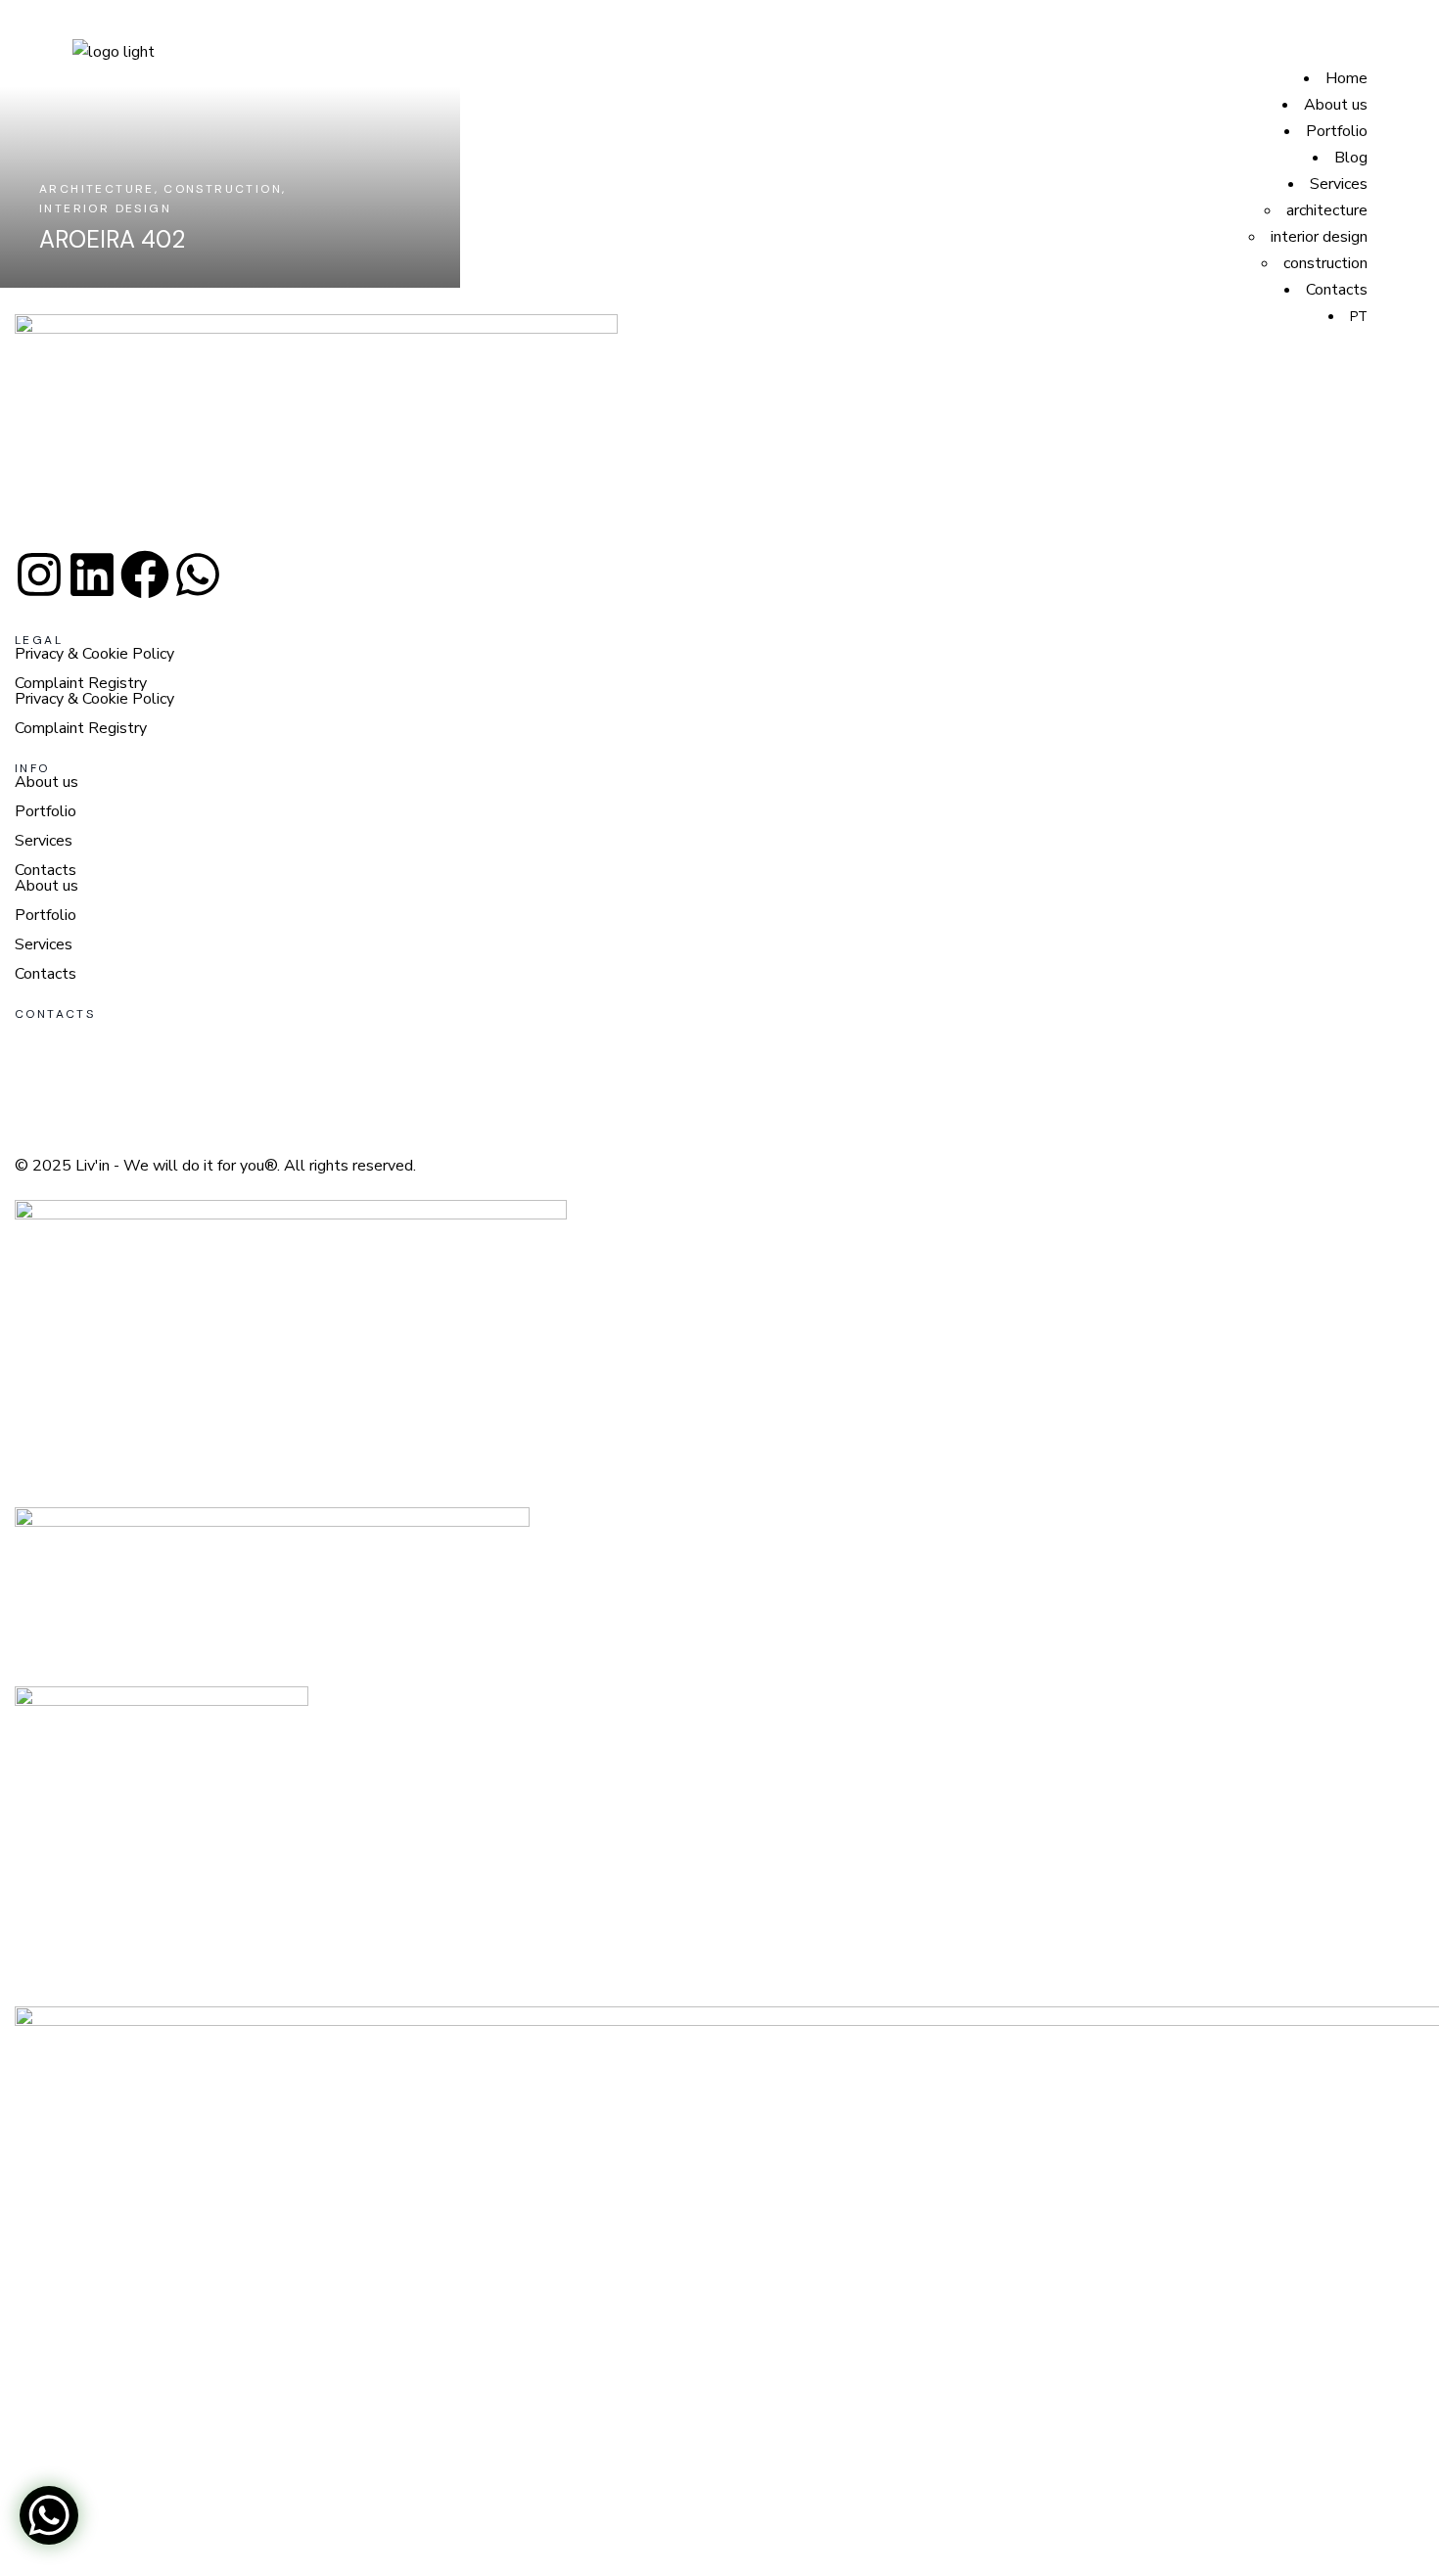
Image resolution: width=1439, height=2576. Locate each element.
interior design (1319, 237)
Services (1339, 184)
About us (1336, 105)
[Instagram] (39, 575)
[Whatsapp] (198, 575)
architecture (1327, 210)
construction (1325, 263)
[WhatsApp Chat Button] (49, 2515)
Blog (1351, 158)
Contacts (1337, 290)
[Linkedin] (92, 575)
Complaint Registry (81, 683)
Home (1346, 78)
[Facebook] (145, 575)
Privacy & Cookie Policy (94, 654)
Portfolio (1337, 131)
